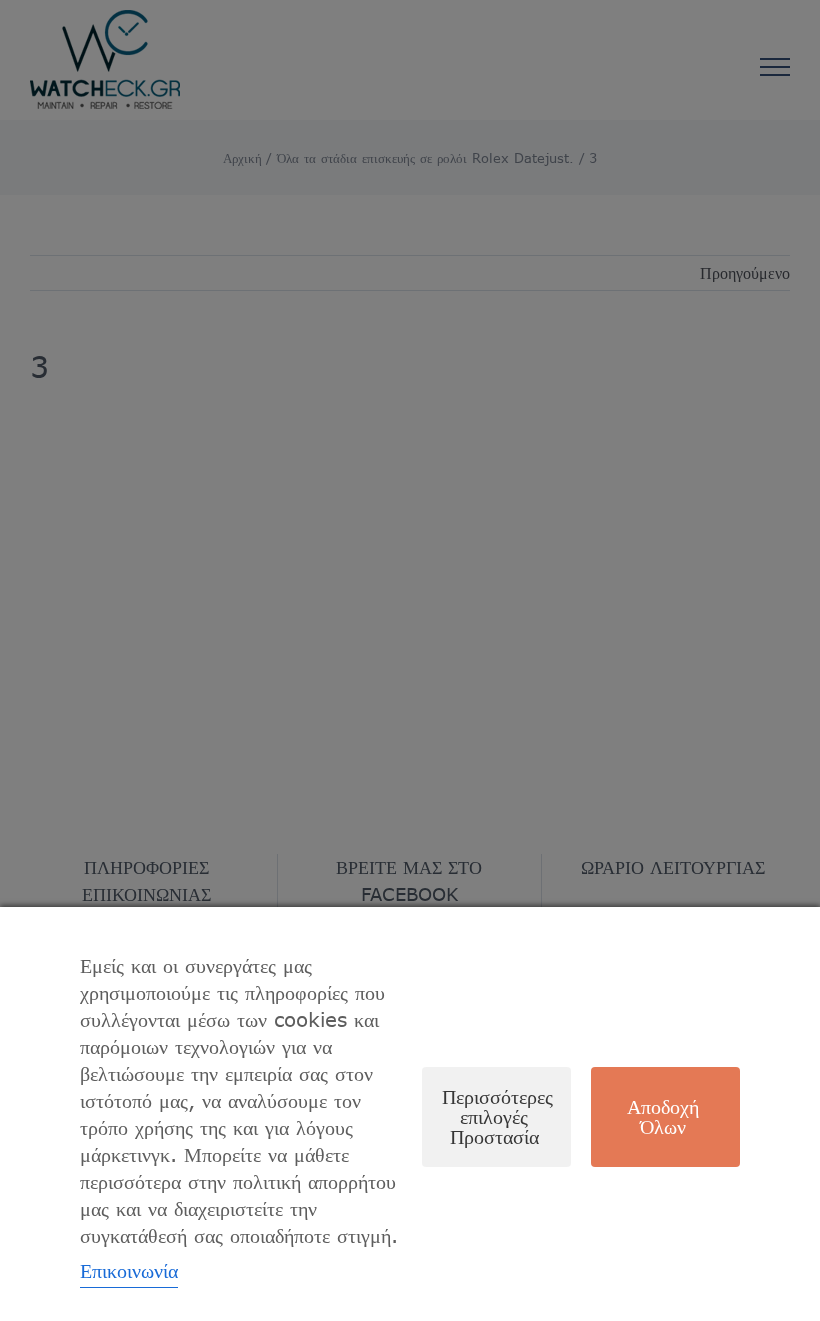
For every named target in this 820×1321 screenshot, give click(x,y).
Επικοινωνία (129, 1270)
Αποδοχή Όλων (663, 1116)
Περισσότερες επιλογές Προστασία (497, 1116)
